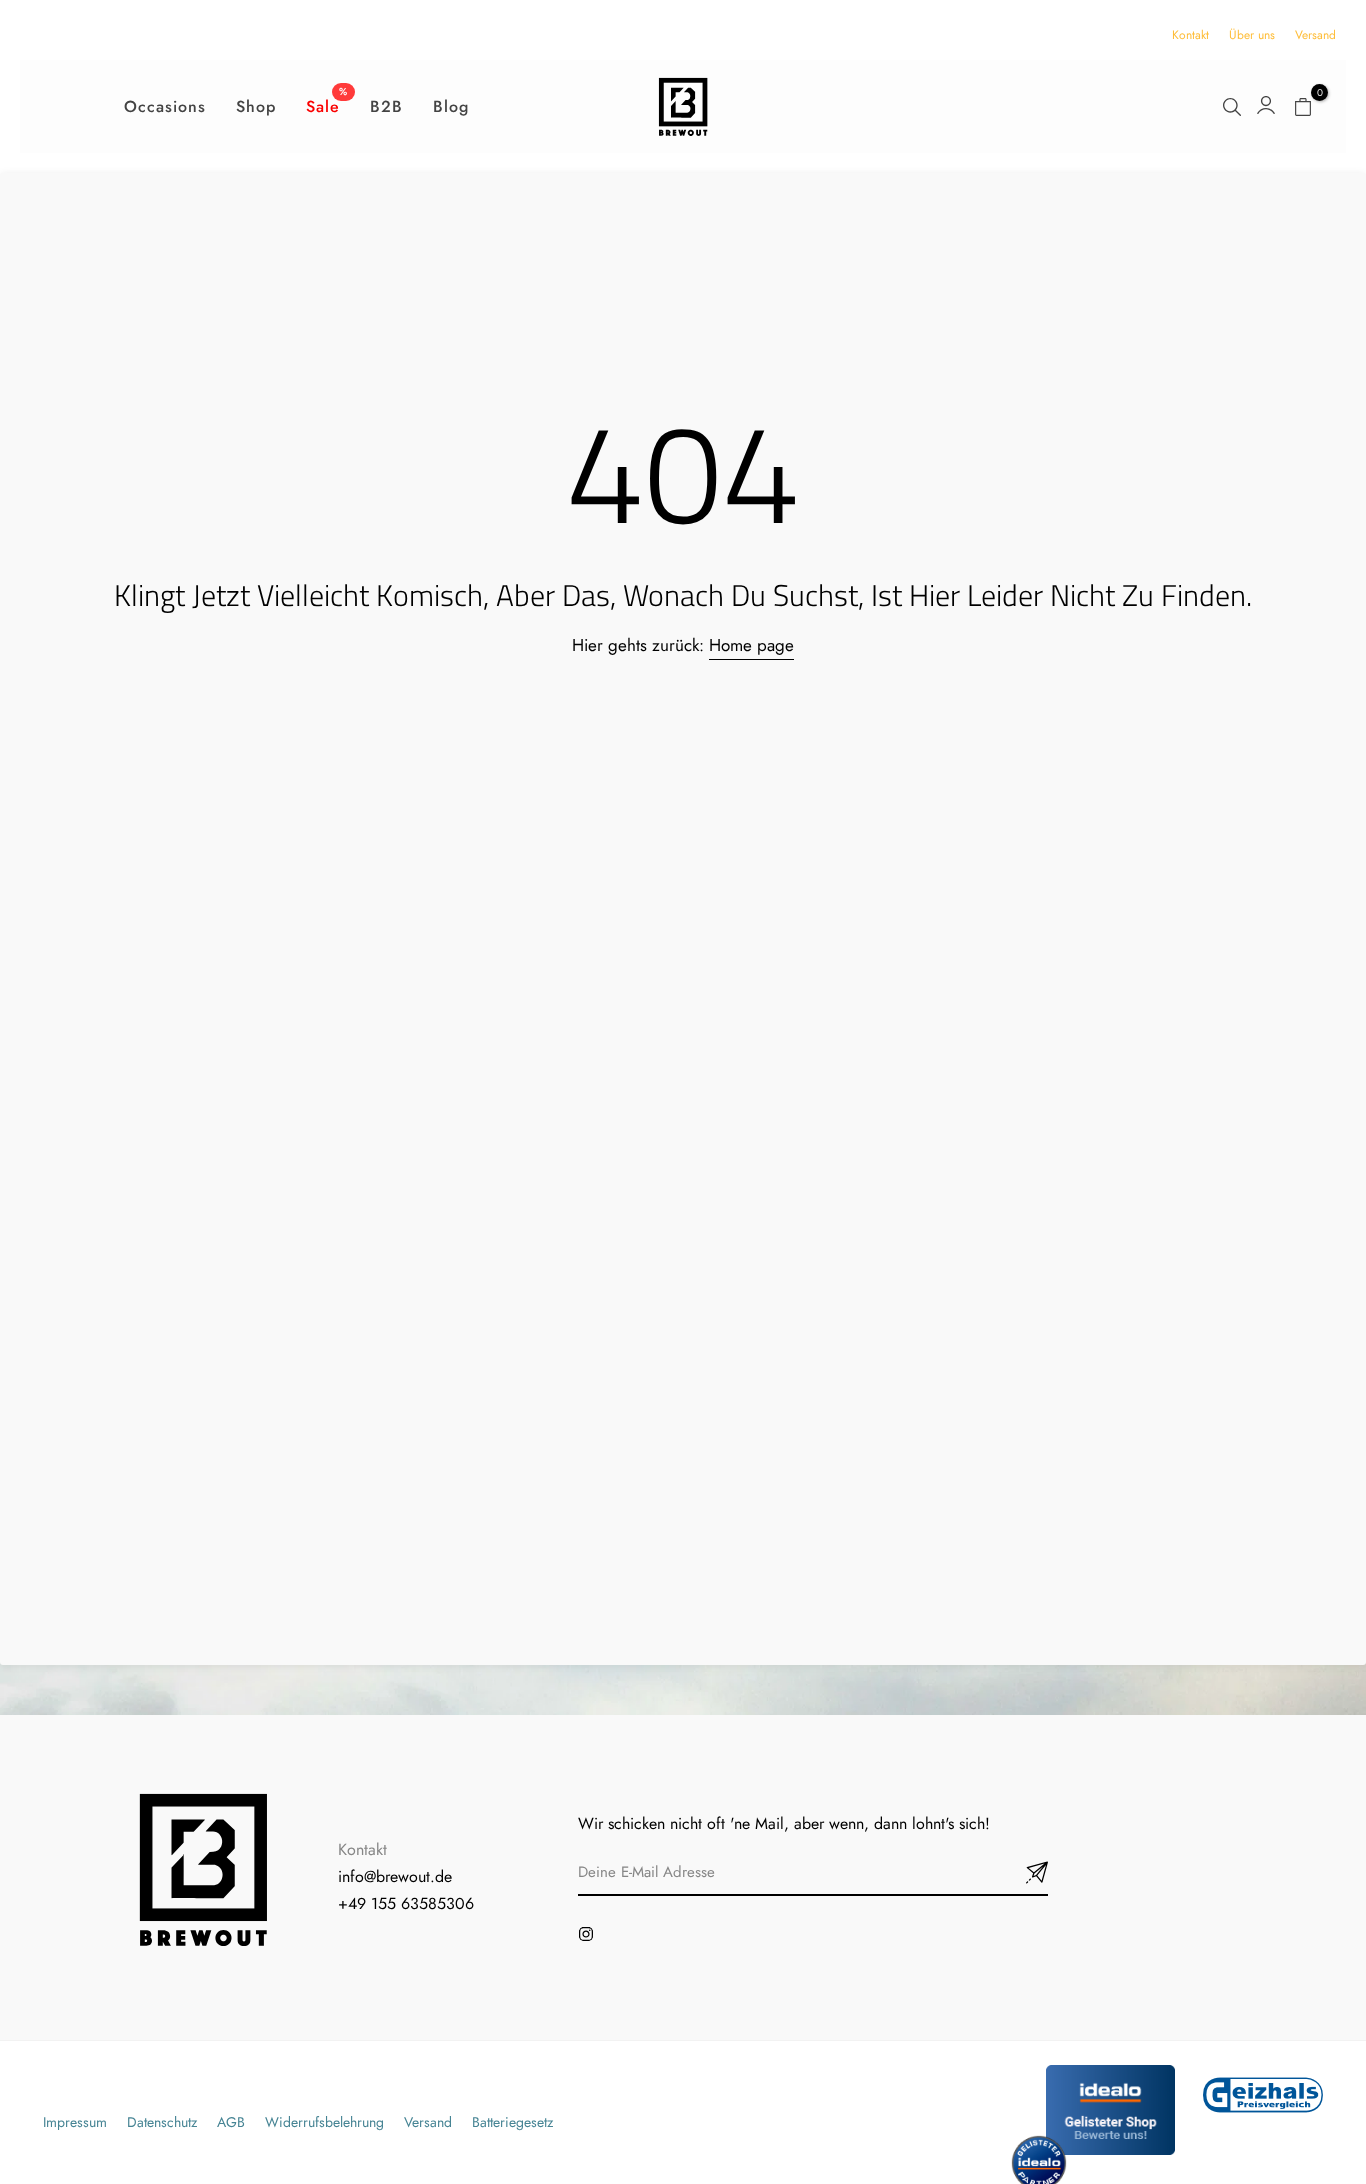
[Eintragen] (1013, 1873)
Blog (451, 106)
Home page (751, 645)
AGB (231, 2122)
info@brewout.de (395, 1876)
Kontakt (1190, 35)
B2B (386, 106)
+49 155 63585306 (406, 1903)
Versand (1315, 35)
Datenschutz (162, 2122)
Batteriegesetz (512, 2122)
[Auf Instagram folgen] (586, 1934)
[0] (1303, 106)
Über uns (1252, 35)
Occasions (165, 106)
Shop (256, 106)
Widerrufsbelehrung (324, 2122)
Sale (327, 106)
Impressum (75, 2122)
